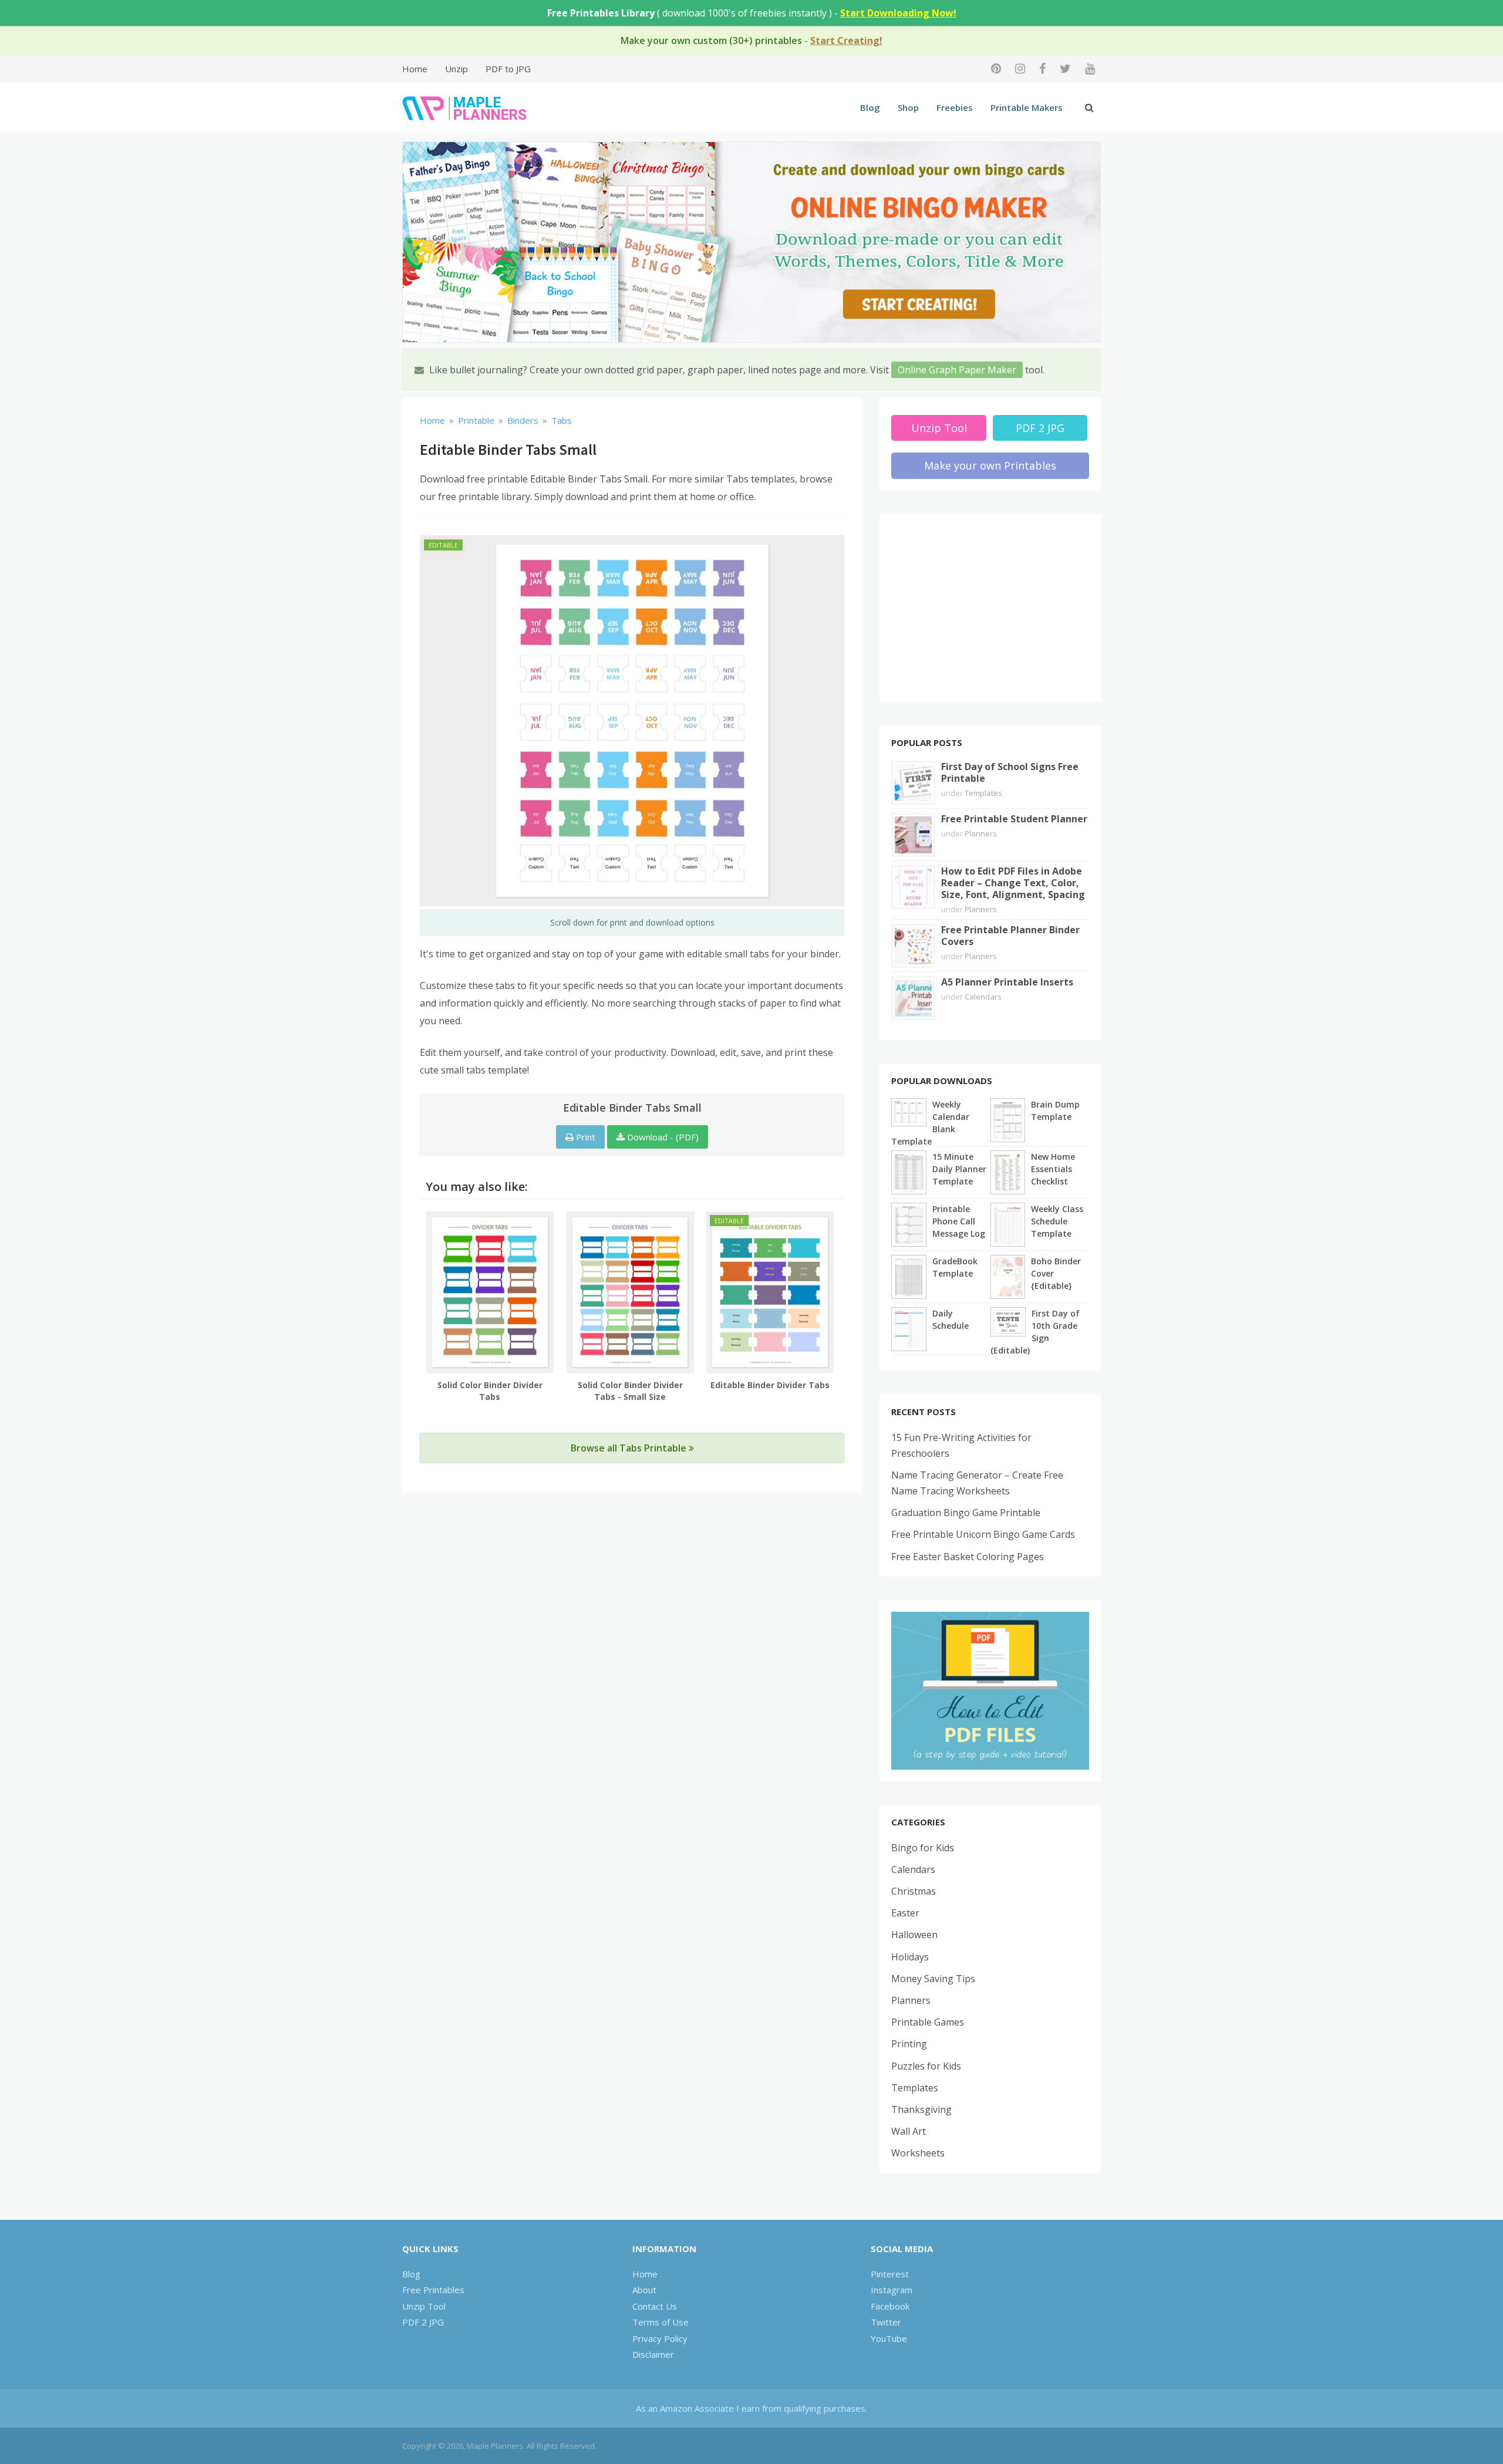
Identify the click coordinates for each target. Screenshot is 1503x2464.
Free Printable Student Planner (1014, 819)
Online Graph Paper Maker (957, 370)
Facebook (890, 2306)
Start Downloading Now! (898, 13)
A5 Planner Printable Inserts (1007, 982)
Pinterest (890, 2274)
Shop (908, 107)
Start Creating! (846, 40)
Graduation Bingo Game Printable (966, 1513)
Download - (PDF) (662, 1137)
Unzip (456, 69)
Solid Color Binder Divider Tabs (490, 1391)
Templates (983, 793)
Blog (870, 107)
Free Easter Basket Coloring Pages (968, 1557)
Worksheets (918, 2153)
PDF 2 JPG (1040, 428)
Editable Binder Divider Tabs (770, 1385)
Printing (909, 2044)
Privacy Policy (660, 2338)
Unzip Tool (939, 428)
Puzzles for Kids (926, 2066)
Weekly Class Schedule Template (1057, 1221)
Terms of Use (660, 2322)
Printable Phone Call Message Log (959, 1221)
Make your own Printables (990, 465)
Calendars (983, 997)
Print (584, 1137)
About (644, 2290)
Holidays (910, 1957)
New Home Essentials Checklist (1053, 1169)
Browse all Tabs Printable (630, 1448)
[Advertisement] (990, 608)
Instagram (892, 2290)
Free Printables (433, 2290)
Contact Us (655, 2306)
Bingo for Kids (923, 1848)
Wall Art (909, 2131)
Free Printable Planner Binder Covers (1010, 936)
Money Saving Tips (933, 1979)
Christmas (914, 1891)
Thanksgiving (921, 2109)
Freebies (955, 107)
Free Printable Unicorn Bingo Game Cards (983, 1534)
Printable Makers (1027, 107)
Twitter (886, 2322)
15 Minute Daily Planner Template (959, 1169)
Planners (981, 833)
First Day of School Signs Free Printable (1010, 772)
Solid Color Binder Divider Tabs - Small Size (630, 1391)
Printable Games (928, 2022)
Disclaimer (653, 2354)
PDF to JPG (508, 69)
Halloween (914, 1935)
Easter (905, 1913)
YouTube (889, 2338)
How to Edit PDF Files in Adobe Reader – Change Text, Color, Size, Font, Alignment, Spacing (1013, 883)
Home (415, 69)
